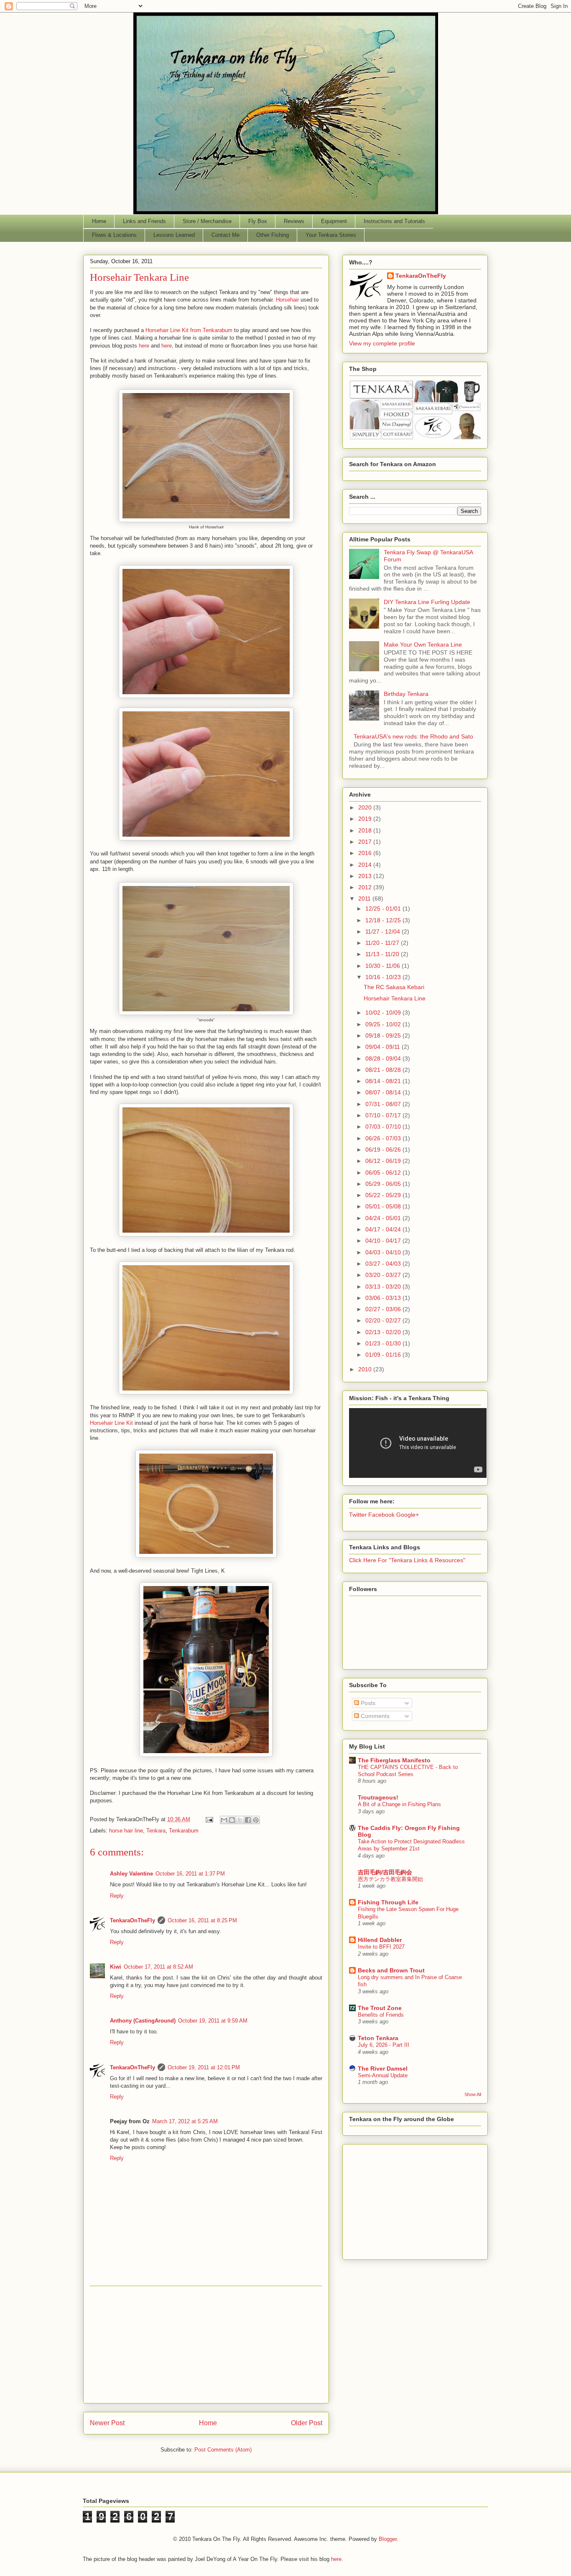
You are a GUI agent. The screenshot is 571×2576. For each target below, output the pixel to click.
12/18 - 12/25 (384, 920)
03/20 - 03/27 (384, 1275)
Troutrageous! (378, 1797)
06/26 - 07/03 (384, 1138)
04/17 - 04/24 (384, 1229)
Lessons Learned (174, 235)
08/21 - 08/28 (384, 1070)
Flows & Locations (114, 235)
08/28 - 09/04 (384, 1058)
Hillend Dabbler (380, 1940)
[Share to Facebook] (248, 1820)
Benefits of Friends (381, 2015)
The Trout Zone (380, 2008)
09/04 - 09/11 (384, 1047)
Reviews (294, 221)
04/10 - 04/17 (384, 1241)
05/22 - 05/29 (384, 1195)
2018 (366, 830)
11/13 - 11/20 (383, 954)
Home (99, 221)
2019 (366, 819)
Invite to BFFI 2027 (381, 1947)
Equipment (334, 221)
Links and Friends (144, 221)
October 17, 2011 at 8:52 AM (158, 1967)
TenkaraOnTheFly (133, 1920)
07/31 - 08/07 (384, 1104)
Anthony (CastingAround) (143, 2021)
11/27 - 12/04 (384, 931)
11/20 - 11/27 (383, 943)
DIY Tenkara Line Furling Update (427, 602)
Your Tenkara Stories (331, 235)
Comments (374, 1716)
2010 (366, 1369)
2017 (366, 842)
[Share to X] (240, 1820)
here (144, 346)
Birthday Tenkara (406, 694)
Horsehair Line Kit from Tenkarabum (189, 330)
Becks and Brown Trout (391, 1970)
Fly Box (258, 221)
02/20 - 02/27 (384, 1320)
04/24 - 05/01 (384, 1218)
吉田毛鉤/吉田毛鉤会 (385, 1872)
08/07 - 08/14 (384, 1092)
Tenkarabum (184, 1831)
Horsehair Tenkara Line (395, 998)
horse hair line (126, 1831)
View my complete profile (382, 343)
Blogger (388, 2539)
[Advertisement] (206, 2345)
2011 (365, 898)
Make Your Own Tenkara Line (423, 645)
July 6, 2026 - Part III (384, 2045)
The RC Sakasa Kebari (394, 987)
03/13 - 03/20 (384, 1287)
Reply (117, 1896)
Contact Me (226, 235)
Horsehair (287, 300)
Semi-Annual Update (383, 2075)
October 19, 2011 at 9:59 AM (213, 2021)
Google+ (408, 1515)
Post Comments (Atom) (223, 2450)
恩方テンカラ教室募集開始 (390, 1879)
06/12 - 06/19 (384, 1161)
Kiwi (116, 1967)
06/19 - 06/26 (384, 1150)
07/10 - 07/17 (384, 1115)
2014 (366, 865)
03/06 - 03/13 (384, 1298)
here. (337, 2559)
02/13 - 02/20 (384, 1332)
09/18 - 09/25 (384, 1035)
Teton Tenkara (378, 2038)
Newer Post (107, 2423)
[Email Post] (209, 1819)
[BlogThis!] (232, 1820)
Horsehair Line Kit (111, 1423)
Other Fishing (273, 235)
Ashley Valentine (131, 1874)
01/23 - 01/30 (384, 1343)
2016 (366, 853)
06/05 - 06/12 (384, 1173)
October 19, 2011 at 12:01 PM (204, 2067)
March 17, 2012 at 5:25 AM (185, 2121)
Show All (473, 2094)
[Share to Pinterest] (256, 1820)
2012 (366, 887)
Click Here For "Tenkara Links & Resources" (407, 1560)
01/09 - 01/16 (384, 1355)
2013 (366, 876)
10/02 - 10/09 (384, 1013)
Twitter (358, 1515)
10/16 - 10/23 (384, 977)
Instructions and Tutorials (394, 221)
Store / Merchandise (207, 221)
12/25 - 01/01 (384, 909)
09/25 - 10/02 (384, 1024)
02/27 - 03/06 (384, 1309)
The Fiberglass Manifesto (394, 1760)
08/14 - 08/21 (384, 1081)
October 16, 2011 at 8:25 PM (202, 1920)
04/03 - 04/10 (384, 1252)
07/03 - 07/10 (384, 1127)
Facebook (381, 1515)
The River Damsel (383, 2068)
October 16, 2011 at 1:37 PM (190, 1874)
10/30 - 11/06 (384, 966)
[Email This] (224, 1820)
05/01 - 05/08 (384, 1206)
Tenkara (156, 1831)
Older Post (307, 2423)
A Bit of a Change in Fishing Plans (399, 1804)
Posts (367, 1703)
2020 (366, 807)
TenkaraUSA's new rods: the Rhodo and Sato (413, 736)
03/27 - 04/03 (384, 1264)
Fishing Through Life (388, 1902)
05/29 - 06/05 (384, 1184)
